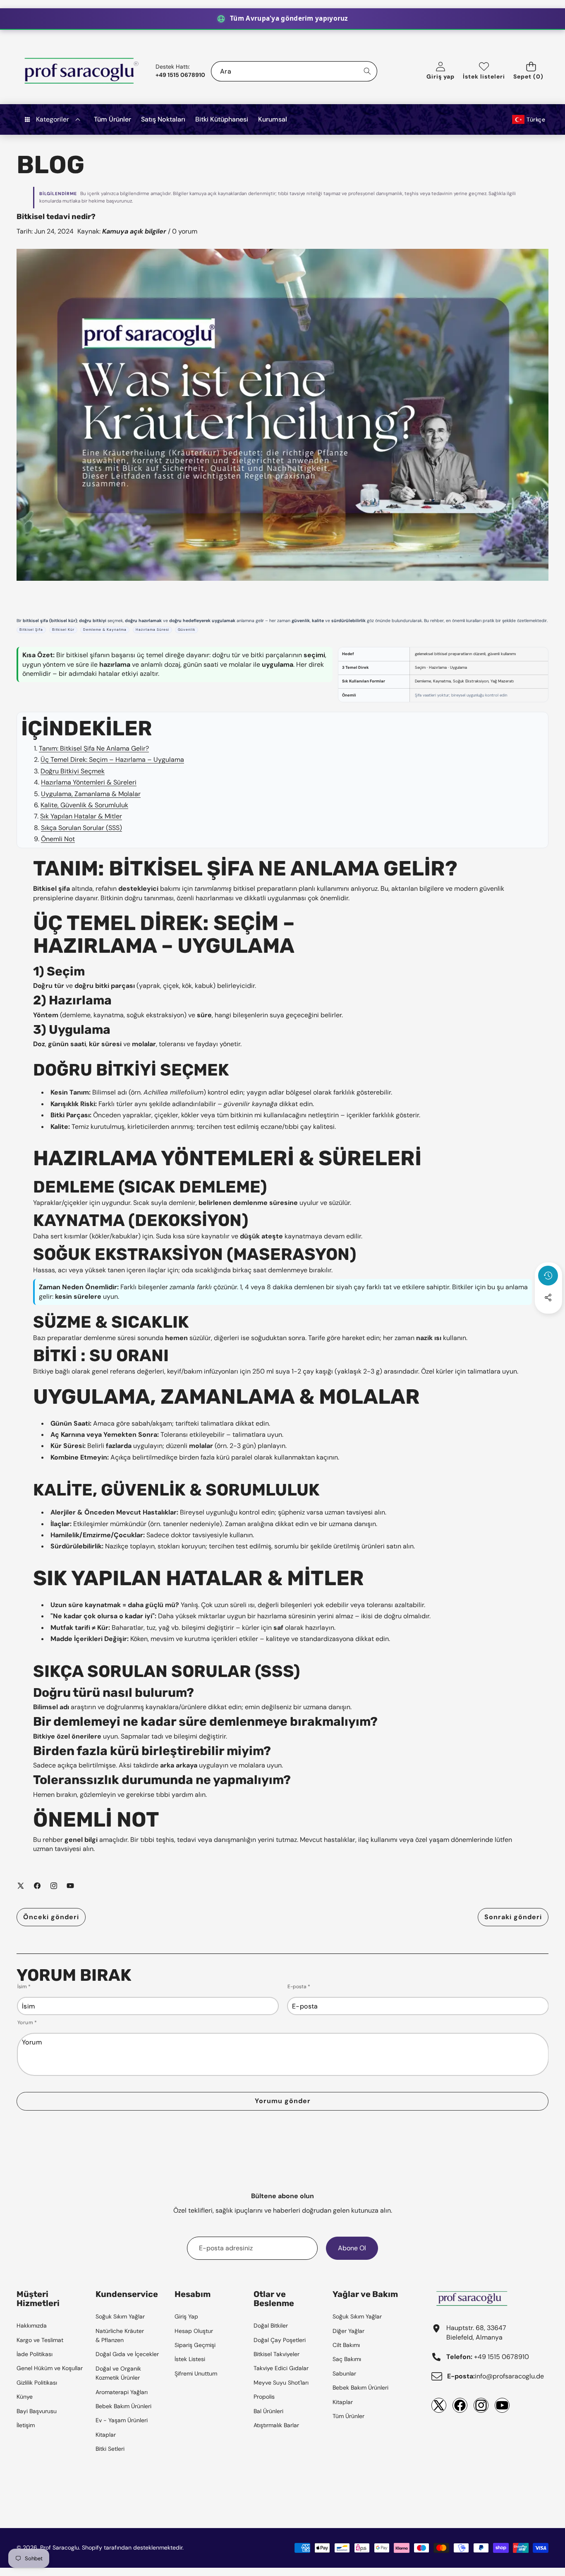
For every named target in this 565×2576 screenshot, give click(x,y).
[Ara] (367, 71)
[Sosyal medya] (548, 1298)
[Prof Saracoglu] (82, 71)
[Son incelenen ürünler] (548, 1276)
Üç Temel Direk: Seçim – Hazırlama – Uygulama (112, 760)
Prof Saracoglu (60, 2547)
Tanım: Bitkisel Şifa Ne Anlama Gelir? (94, 748)
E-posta (299, 1987)
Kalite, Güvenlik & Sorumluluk (84, 805)
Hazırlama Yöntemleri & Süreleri (89, 782)
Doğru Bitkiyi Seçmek (73, 771)
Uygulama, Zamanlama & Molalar (91, 794)
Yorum (27, 2023)
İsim (24, 1987)
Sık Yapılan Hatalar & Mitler (81, 816)
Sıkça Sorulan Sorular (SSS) (81, 828)
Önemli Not (58, 839)
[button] (531, 71)
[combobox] (294, 71)
